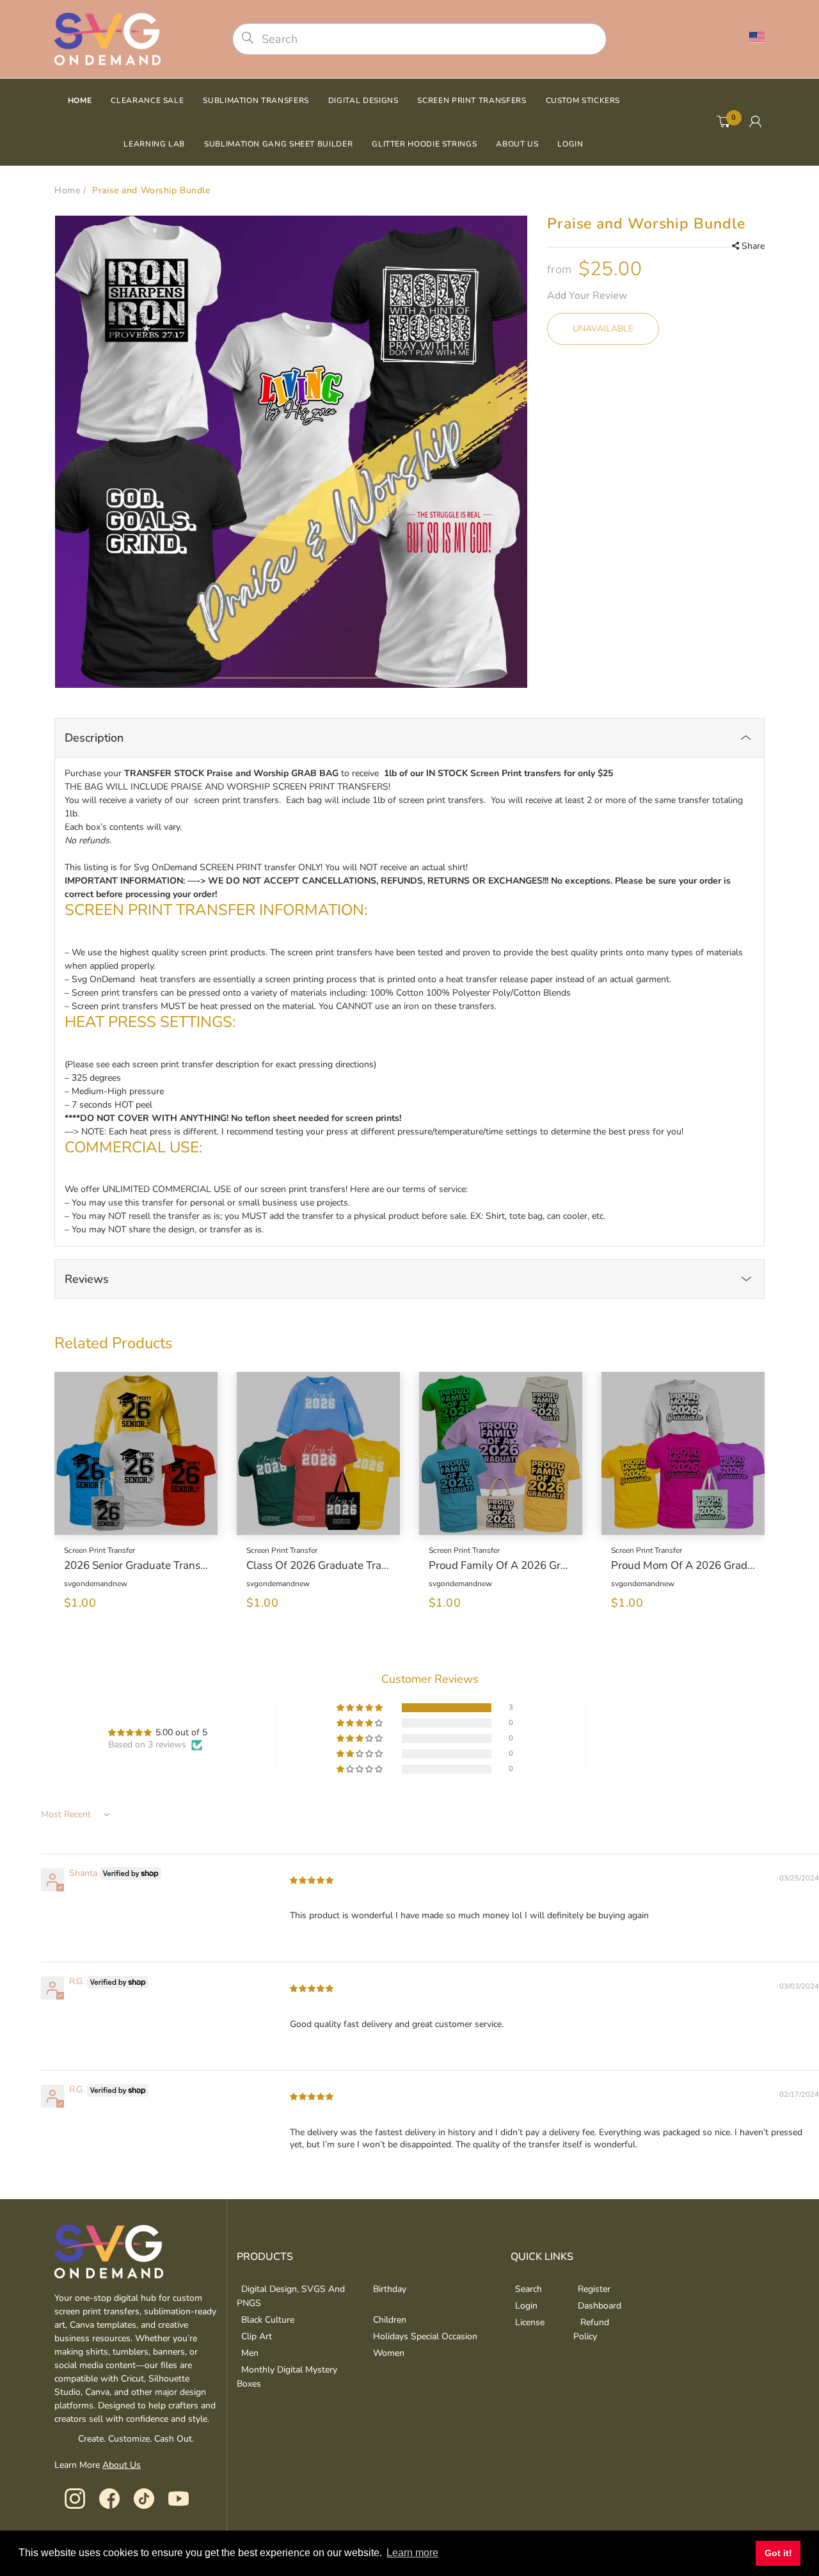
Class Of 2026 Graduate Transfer (318, 1566)
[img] (312, 1880)
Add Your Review (587, 296)
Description (94, 738)
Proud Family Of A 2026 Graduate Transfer (501, 1566)
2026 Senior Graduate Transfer (136, 1566)
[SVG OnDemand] (107, 38)
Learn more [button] (412, 2553)
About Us (122, 2465)
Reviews (87, 1279)
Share (753, 246)
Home (67, 190)
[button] (361, 1708)
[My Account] (755, 122)
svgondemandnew (96, 1584)
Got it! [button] (778, 2553)
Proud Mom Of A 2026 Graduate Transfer (683, 1566)
